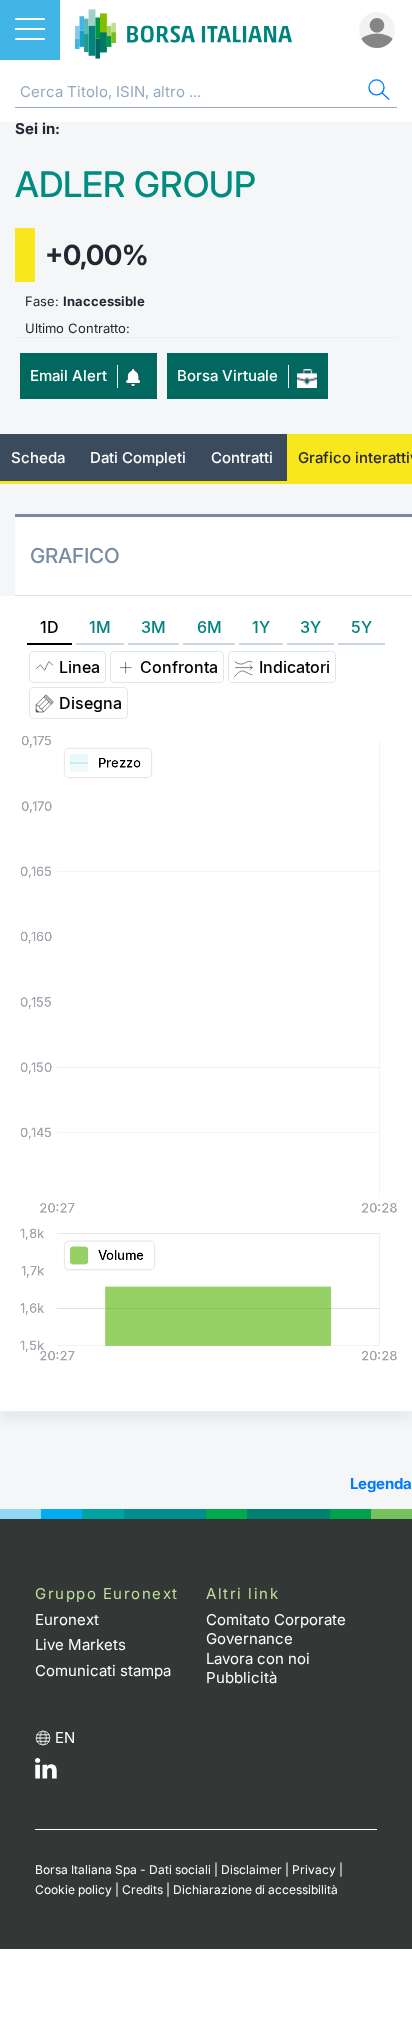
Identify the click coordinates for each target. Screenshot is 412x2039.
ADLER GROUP (135, 184)
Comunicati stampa (103, 1670)
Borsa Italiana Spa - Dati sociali (123, 1869)
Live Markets (80, 1644)
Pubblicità (241, 1677)
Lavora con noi (258, 1658)
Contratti (242, 457)
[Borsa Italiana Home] (183, 30)
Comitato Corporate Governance (276, 1629)
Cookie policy (73, 1889)
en (65, 1737)
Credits (142, 1889)
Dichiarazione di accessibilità (255, 1889)
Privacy (314, 1869)
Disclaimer (251, 1869)
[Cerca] (377, 92)
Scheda (38, 457)
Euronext (67, 1619)
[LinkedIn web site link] (46, 1773)
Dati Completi (138, 457)
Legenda (381, 1483)
